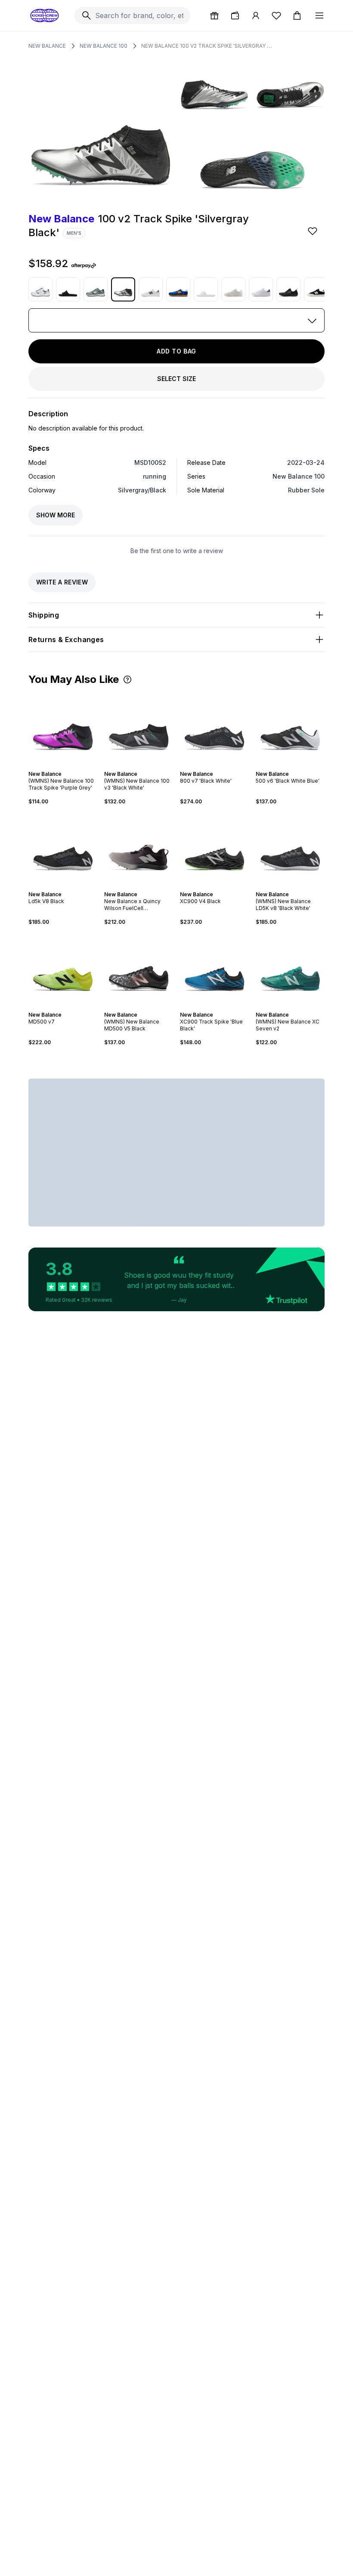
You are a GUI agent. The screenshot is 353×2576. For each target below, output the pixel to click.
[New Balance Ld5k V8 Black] (63, 848)
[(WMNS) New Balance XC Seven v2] (290, 968)
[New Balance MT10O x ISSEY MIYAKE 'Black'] (288, 289)
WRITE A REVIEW (62, 582)
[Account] (256, 15)
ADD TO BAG (176, 351)
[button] (127, 679)
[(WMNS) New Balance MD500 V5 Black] (139, 968)
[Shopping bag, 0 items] (297, 15)
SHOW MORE (56, 515)
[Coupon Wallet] (235, 15)
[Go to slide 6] (147, 887)
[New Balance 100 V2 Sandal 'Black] (68, 289)
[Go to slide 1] (58, 766)
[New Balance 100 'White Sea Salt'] (233, 289)
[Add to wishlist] (313, 231)
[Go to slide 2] (61, 766)
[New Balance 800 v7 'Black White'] (214, 728)
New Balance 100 (104, 46)
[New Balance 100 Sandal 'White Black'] (206, 289)
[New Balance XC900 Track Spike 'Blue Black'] (214, 968)
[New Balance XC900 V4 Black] (214, 848)
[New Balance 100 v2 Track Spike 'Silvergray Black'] (123, 289)
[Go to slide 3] (65, 766)
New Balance (47, 46)
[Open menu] (319, 15)
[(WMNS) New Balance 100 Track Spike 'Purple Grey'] (63, 728)
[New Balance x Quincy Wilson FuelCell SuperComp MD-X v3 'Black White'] (139, 848)
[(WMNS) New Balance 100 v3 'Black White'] (139, 728)
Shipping (44, 615)
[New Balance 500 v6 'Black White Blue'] (290, 728)
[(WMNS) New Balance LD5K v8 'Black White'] (290, 848)
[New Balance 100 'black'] (316, 289)
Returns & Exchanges (66, 639)
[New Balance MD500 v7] (63, 968)
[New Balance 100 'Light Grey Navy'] (151, 289)
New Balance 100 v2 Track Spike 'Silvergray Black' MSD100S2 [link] (208, 46)
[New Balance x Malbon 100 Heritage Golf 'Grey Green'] (96, 289)
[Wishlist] (276, 15)
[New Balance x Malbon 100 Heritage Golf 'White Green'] (40, 289)
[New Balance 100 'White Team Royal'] (261, 289)
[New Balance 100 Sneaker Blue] (178, 289)
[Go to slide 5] (144, 887)
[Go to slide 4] (68, 766)
